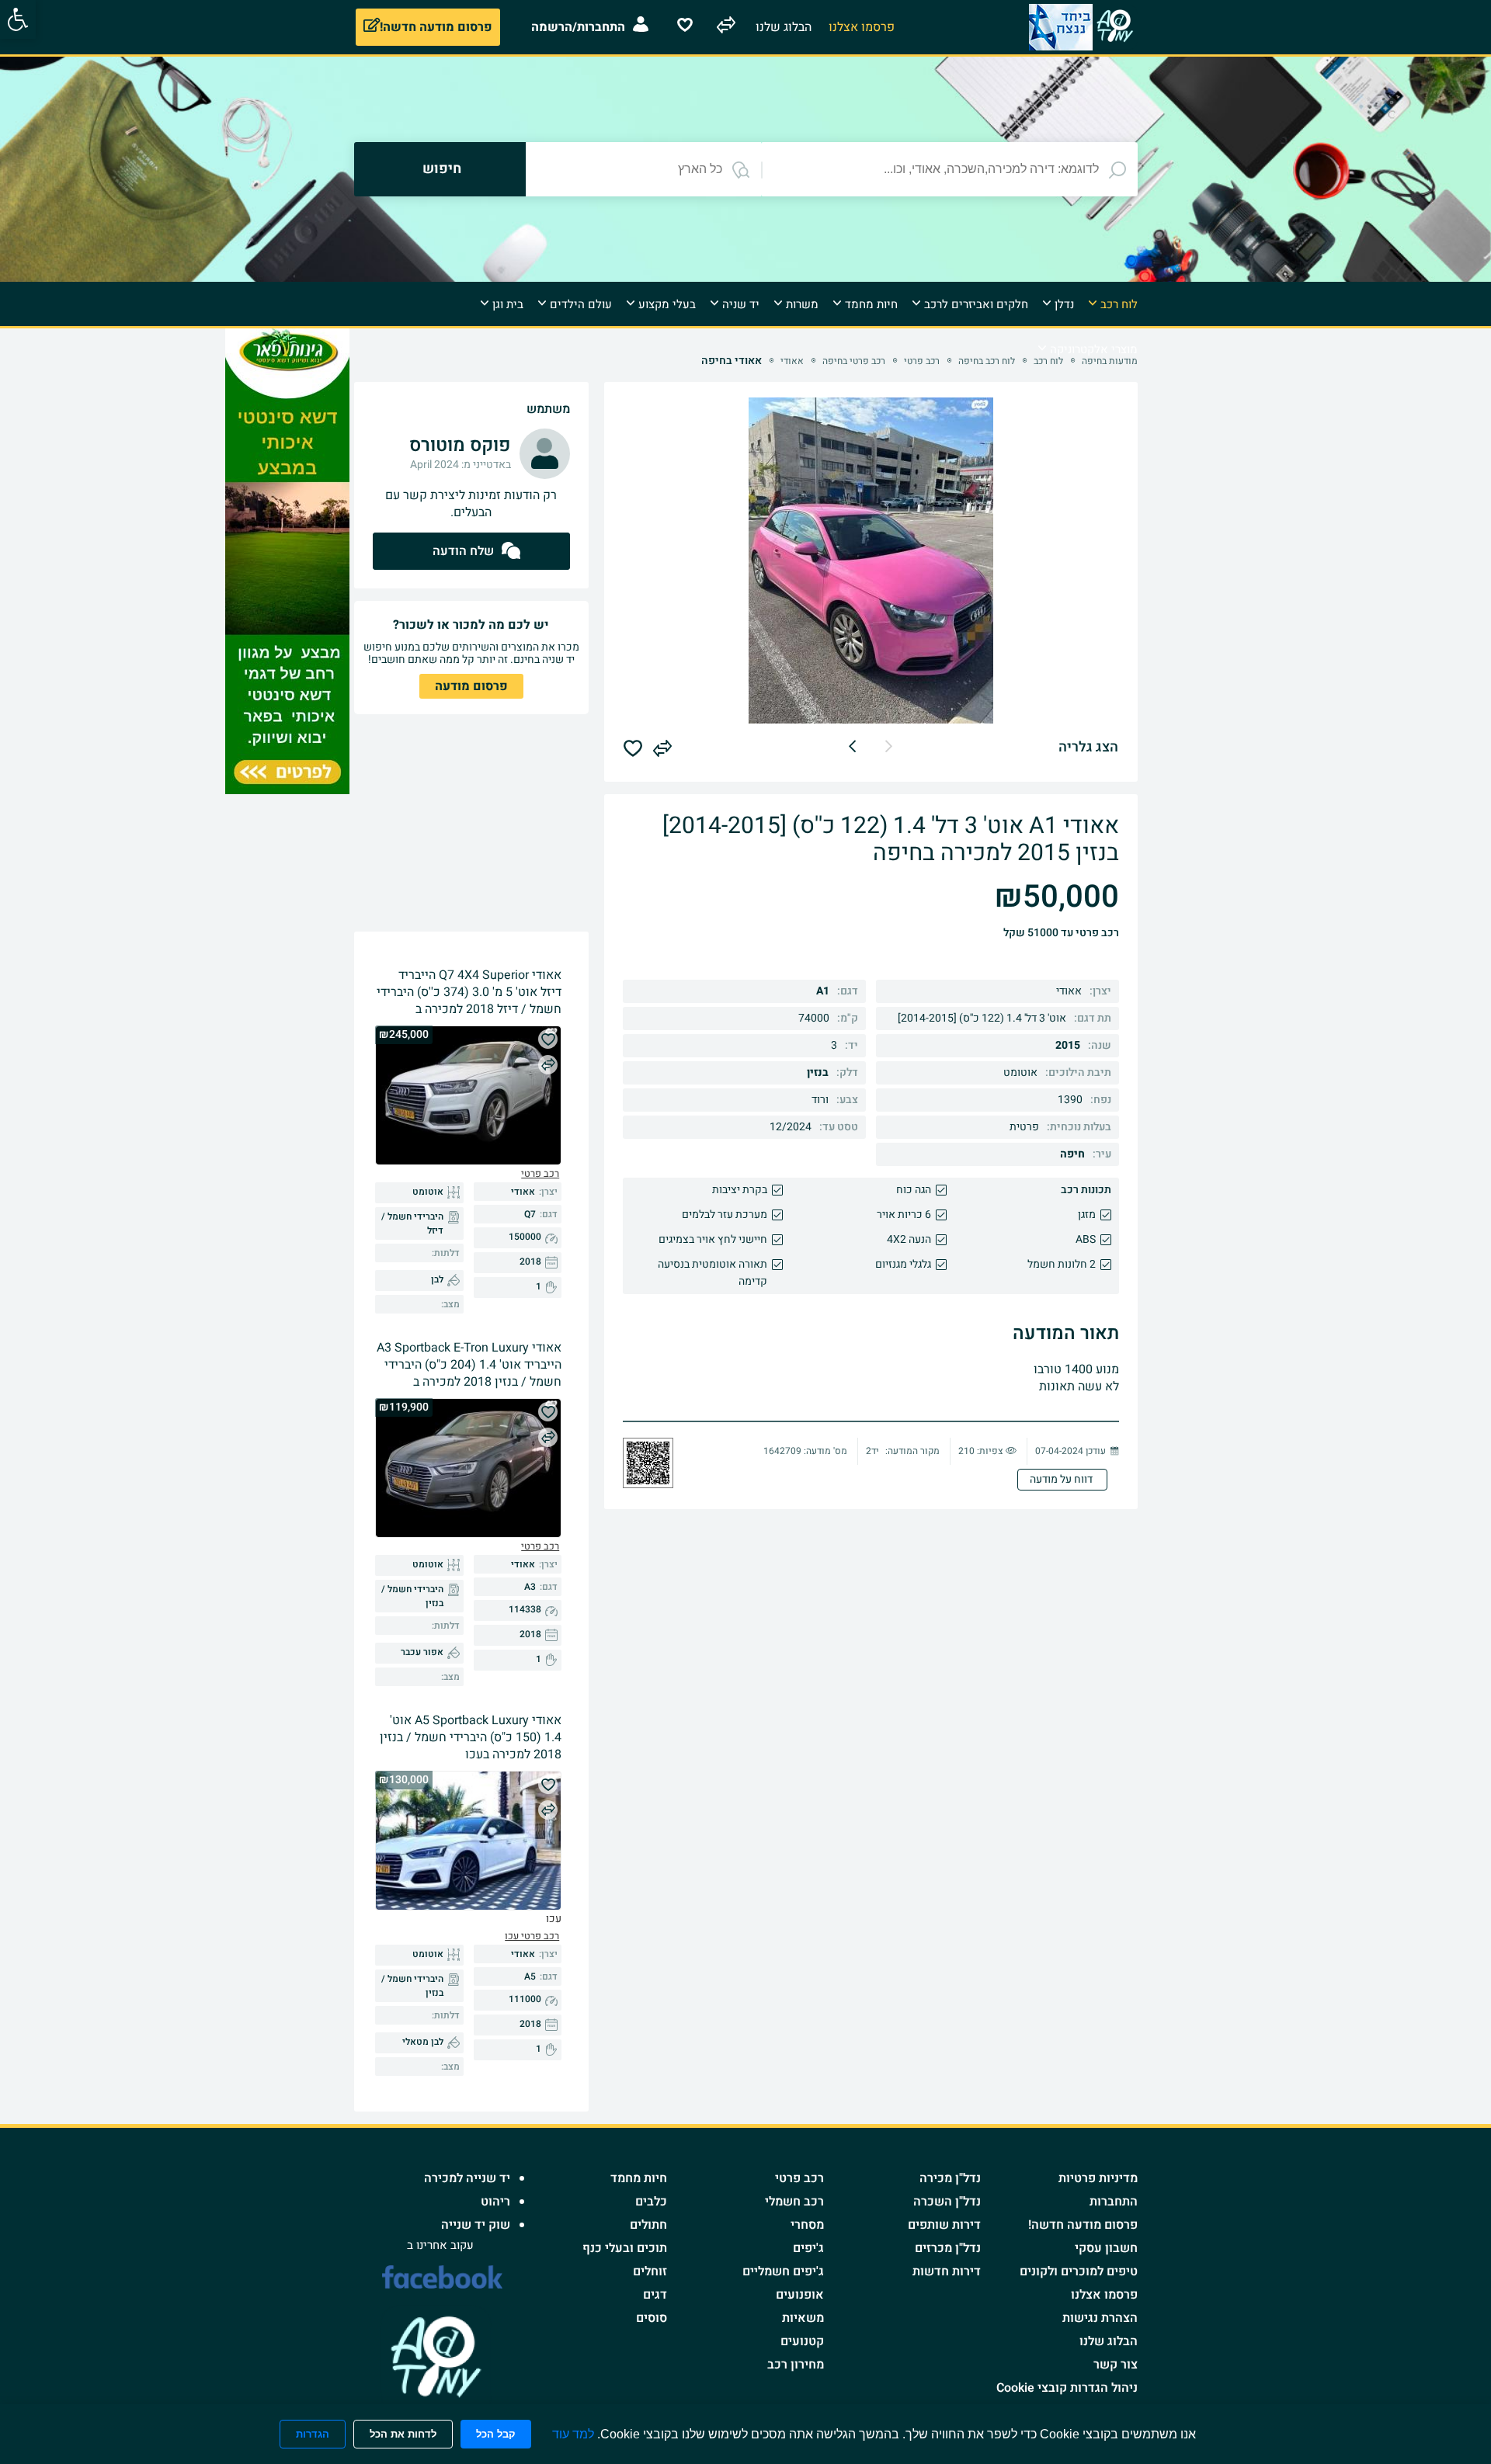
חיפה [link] (1072, 1154)
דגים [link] (655, 2295)
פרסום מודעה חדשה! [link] (1083, 2225)
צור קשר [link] (1116, 2365)
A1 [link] (823, 991)
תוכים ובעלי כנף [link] (625, 2248)
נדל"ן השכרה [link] (947, 2202)
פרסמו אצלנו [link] (1104, 2295)
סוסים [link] (652, 2318)
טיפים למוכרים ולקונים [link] (1079, 2271)
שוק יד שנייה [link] (476, 2225)
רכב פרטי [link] (799, 2178)
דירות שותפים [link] (944, 2225)
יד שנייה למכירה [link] (467, 2178)
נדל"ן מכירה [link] (950, 2178)
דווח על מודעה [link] (1062, 1479)
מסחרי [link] (807, 2225)
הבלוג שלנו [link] (1109, 2341)
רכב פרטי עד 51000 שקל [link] (1061, 933)
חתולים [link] (648, 2225)
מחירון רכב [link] (796, 2365)
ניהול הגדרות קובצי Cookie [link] (1067, 2388)
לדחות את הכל (403, 2434)
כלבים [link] (651, 2202)
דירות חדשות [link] (947, 2271)
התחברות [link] (1114, 2202)
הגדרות (313, 2434)
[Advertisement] (1201, 561)
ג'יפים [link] (808, 2248)
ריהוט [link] (495, 2202)
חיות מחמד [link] (639, 2178)
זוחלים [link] (650, 2271)
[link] (18, 19)
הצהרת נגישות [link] (1100, 2318)
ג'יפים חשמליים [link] (783, 2271)
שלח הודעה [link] (463, 551)
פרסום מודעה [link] (471, 686)
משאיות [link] (803, 2318)
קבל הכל (496, 2434)
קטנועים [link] (802, 2341)
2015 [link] (1068, 1045)
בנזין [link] (818, 1072)
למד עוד (573, 2434)
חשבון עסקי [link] (1106, 2248)
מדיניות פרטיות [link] (1098, 2178)
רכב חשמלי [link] (794, 2202)
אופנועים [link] (800, 2295)
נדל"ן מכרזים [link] (948, 2248)
